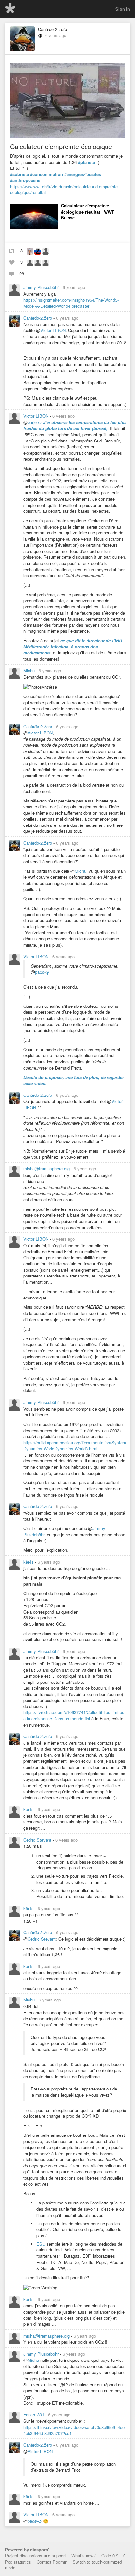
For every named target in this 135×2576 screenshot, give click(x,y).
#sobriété (19, 174)
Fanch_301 (34, 2415)
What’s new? (84, 2555)
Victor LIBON (53, 330)
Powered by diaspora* (27, 2550)
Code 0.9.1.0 (113, 2555)
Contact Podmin (52, 2562)
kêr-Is (29, 1562)
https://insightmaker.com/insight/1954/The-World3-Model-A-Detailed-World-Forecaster (71, 303)
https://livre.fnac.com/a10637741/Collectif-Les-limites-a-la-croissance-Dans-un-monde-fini (74, 1715)
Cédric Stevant (38, 1840)
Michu (30, 671)
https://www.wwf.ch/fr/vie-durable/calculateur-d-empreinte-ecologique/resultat (65, 190)
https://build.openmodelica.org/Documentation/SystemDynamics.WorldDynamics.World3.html (75, 1446)
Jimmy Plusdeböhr (42, 287)
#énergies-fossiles (83, 174)
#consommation (47, 174)
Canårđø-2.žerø (52, 29)
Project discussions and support (35, 2555)
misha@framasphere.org (47, 1169)
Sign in (123, 9)
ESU (41, 2244)
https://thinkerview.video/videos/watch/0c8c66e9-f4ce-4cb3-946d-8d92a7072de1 (75, 2430)
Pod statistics (18, 2562)
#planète (87, 162)
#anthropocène (25, 180)
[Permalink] (89, 287)
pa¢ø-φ (35, 422)
